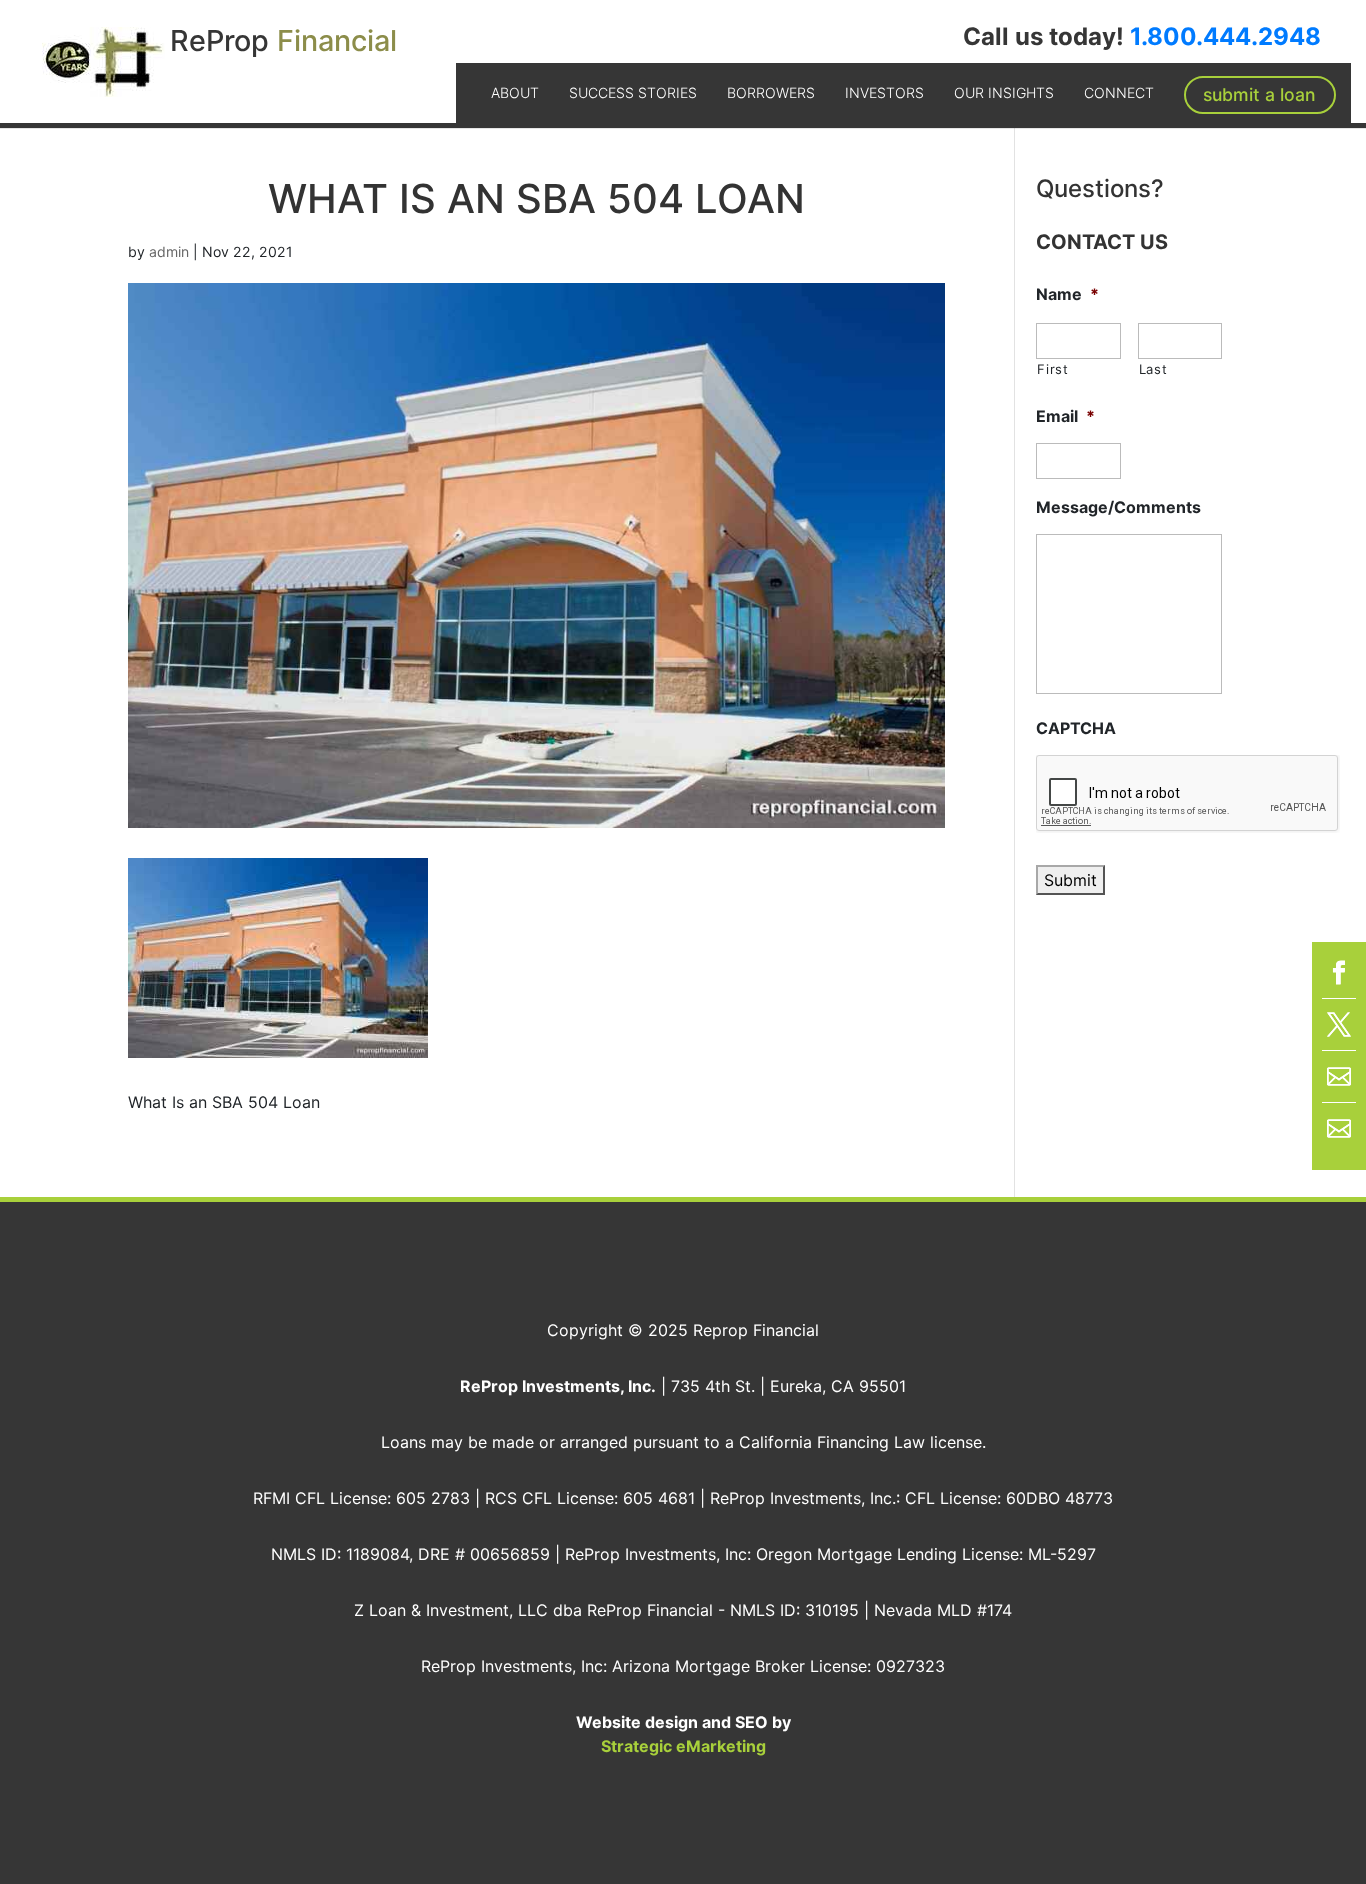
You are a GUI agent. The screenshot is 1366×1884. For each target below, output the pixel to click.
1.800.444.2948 (1225, 36)
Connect (1119, 92)
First (1052, 369)
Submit (1070, 880)
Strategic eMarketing (683, 1746)
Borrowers (771, 92)
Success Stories (633, 92)
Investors (884, 92)
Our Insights (1004, 92)
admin (169, 251)
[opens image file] (278, 1046)
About (515, 92)
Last (1153, 369)
